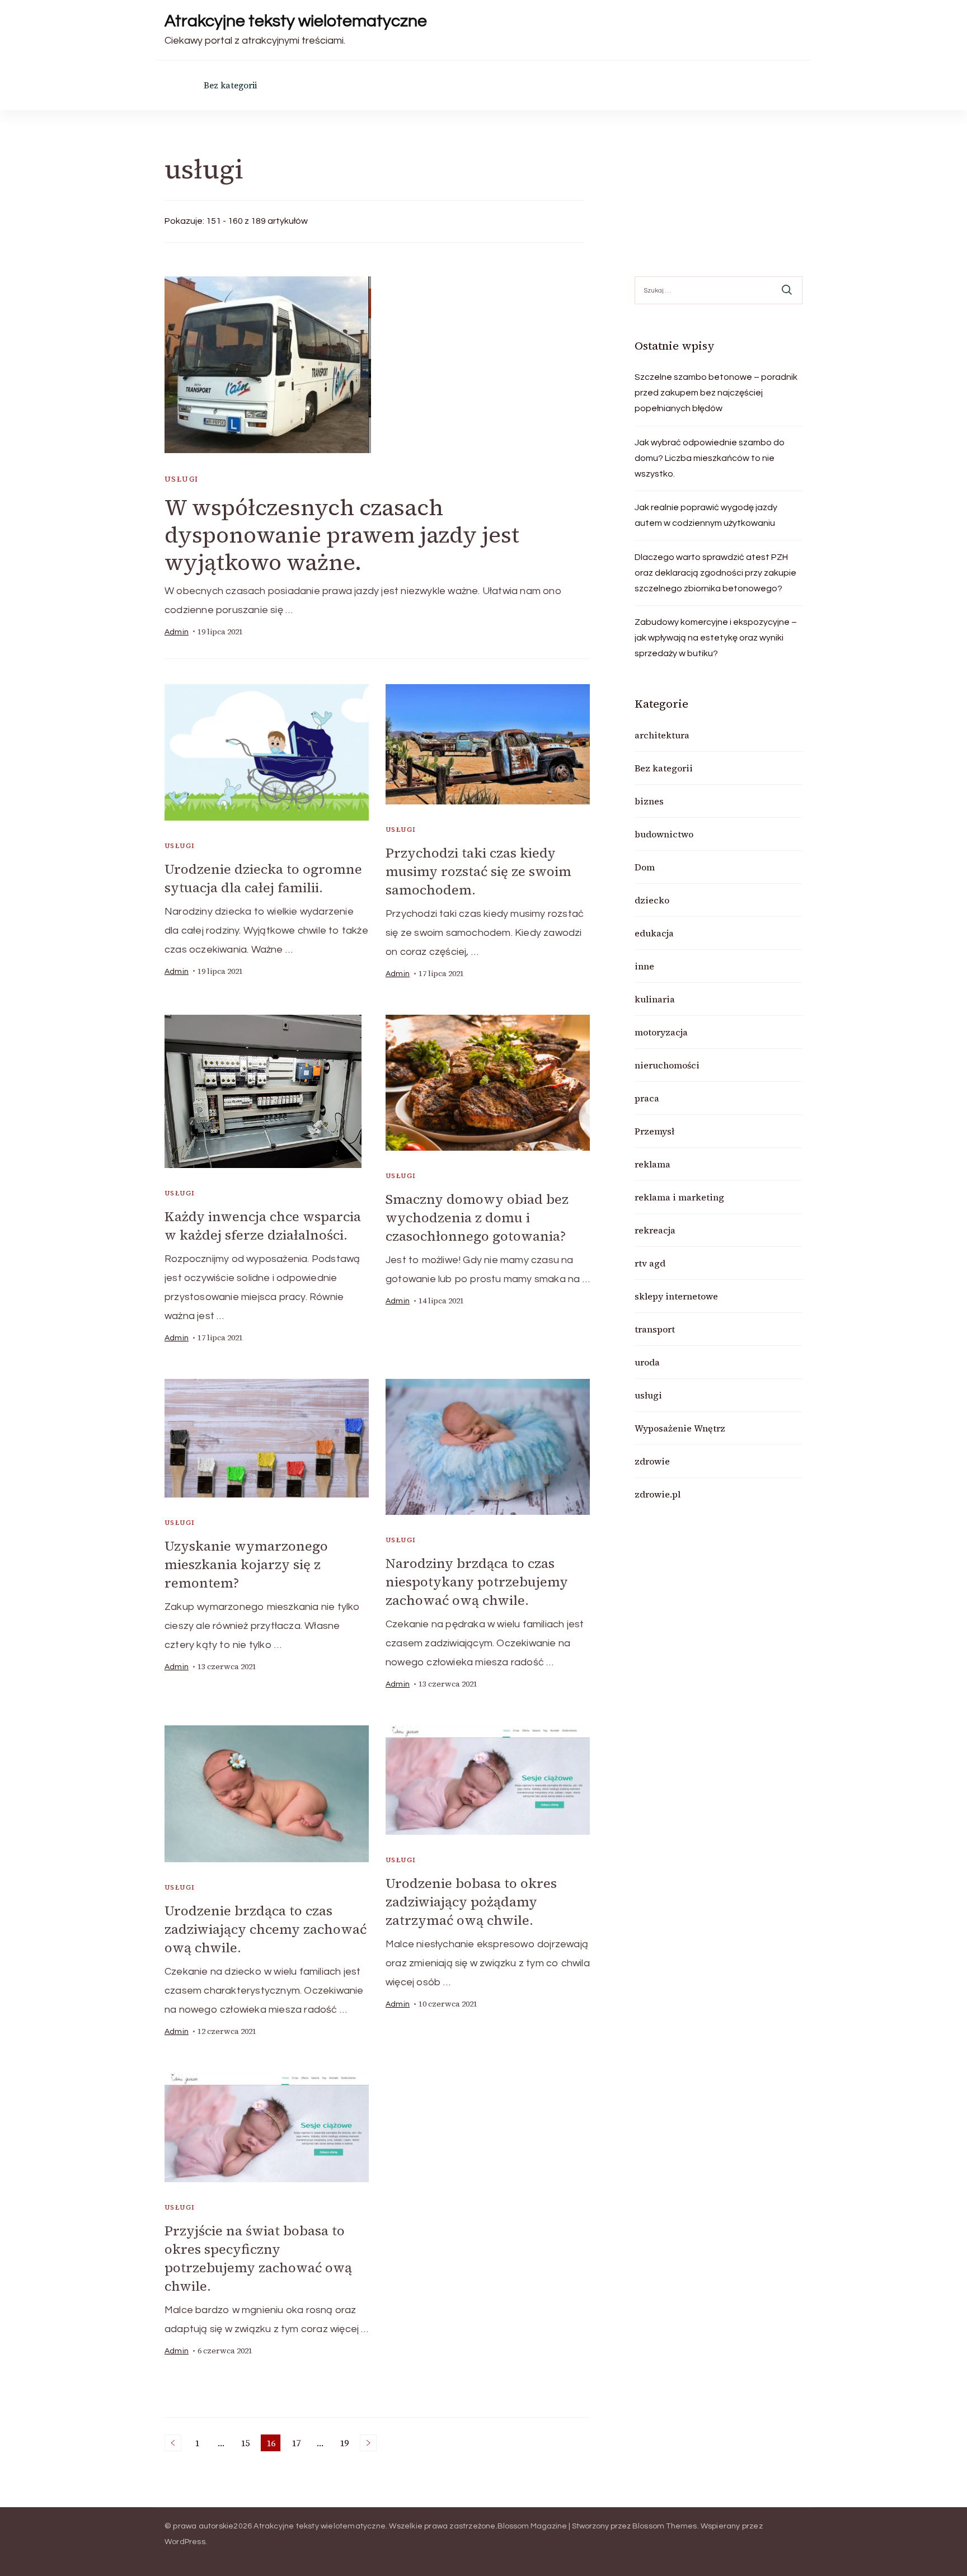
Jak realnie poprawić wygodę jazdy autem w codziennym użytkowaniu (706, 515)
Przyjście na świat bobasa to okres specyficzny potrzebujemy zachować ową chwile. (258, 2258)
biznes (649, 801)
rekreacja (655, 1230)
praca (647, 1098)
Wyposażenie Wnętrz (680, 1428)
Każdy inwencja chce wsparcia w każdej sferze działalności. (263, 1226)
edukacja (654, 933)
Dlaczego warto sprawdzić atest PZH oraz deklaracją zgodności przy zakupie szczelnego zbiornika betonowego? (715, 573)
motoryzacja (661, 1032)
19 (346, 2444)
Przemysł (654, 1131)
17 (298, 2444)
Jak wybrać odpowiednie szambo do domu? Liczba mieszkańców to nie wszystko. (710, 458)
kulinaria (655, 999)
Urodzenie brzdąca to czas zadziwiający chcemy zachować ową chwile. (266, 1929)
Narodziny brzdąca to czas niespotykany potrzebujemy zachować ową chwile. (477, 1582)
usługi (181, 479)
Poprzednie (173, 2443)
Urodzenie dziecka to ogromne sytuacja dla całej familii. (263, 878)
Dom (645, 867)
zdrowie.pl (658, 1494)
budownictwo (664, 834)
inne (644, 966)
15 (247, 2444)
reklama (653, 1164)
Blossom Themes (665, 2526)
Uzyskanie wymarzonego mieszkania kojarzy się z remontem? (246, 1564)
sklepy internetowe (676, 1296)
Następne (368, 2443)
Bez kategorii (230, 85)
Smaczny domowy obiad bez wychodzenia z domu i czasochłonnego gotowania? (477, 1218)
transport (655, 1329)
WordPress (185, 2542)
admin (177, 632)
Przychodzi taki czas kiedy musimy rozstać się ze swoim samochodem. (478, 871)
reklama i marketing (679, 1197)
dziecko (652, 900)
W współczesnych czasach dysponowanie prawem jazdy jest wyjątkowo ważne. (342, 535)
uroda (647, 1362)
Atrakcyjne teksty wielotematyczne (296, 21)
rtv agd (650, 1263)
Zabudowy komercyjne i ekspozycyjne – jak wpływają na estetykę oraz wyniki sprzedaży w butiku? (716, 638)
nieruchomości (667, 1065)
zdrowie (652, 1461)
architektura (662, 735)
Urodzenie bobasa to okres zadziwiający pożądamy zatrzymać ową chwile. (471, 1902)
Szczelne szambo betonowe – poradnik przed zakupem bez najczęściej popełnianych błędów (716, 393)
